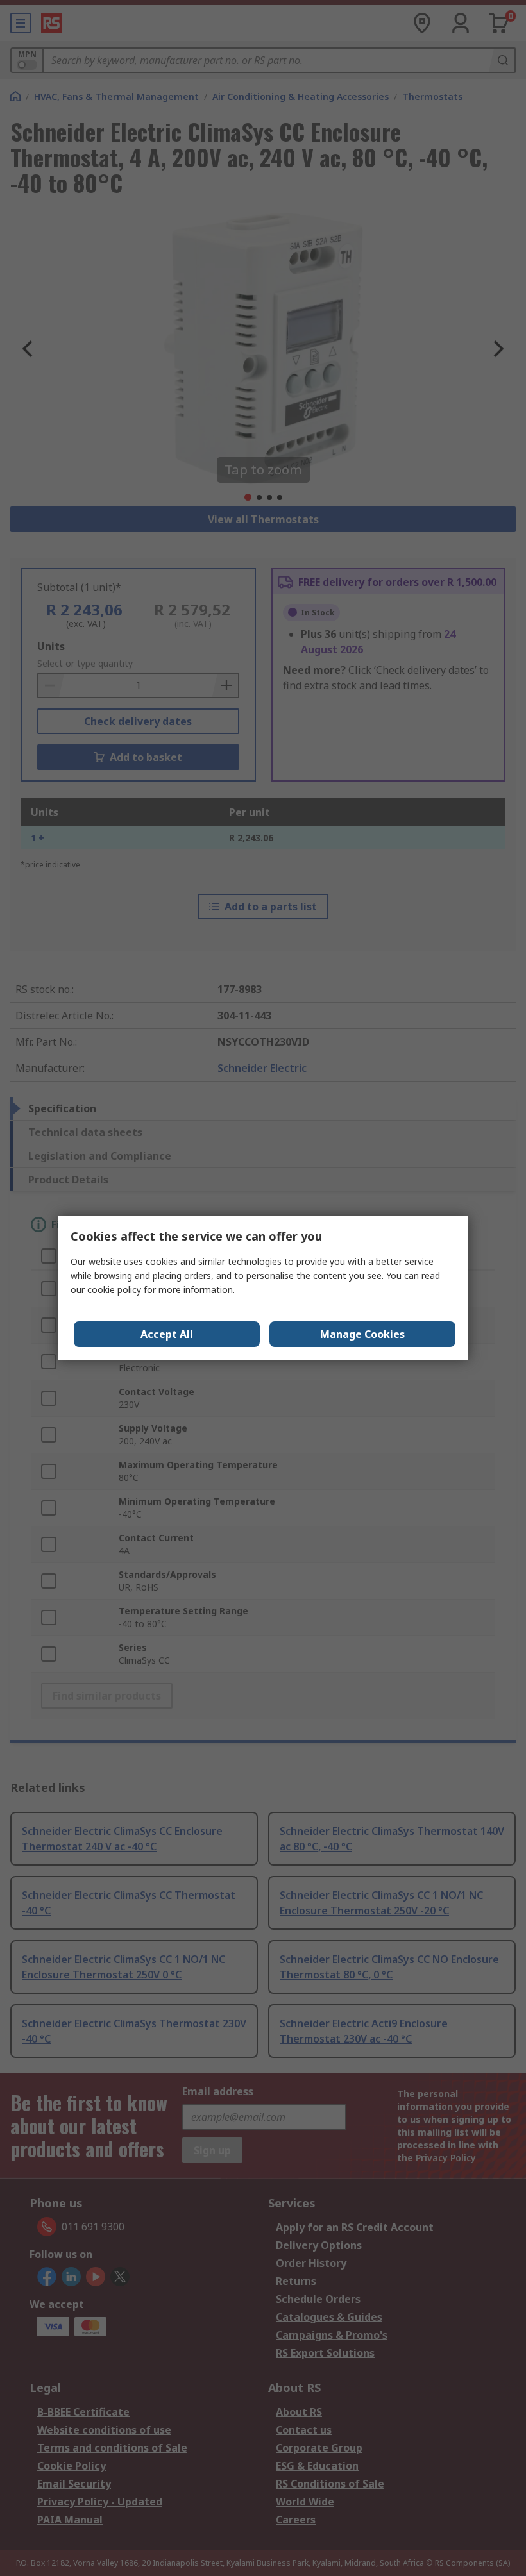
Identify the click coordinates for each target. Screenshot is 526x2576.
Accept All (167, 1334)
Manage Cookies (362, 1334)
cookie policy (114, 1290)
